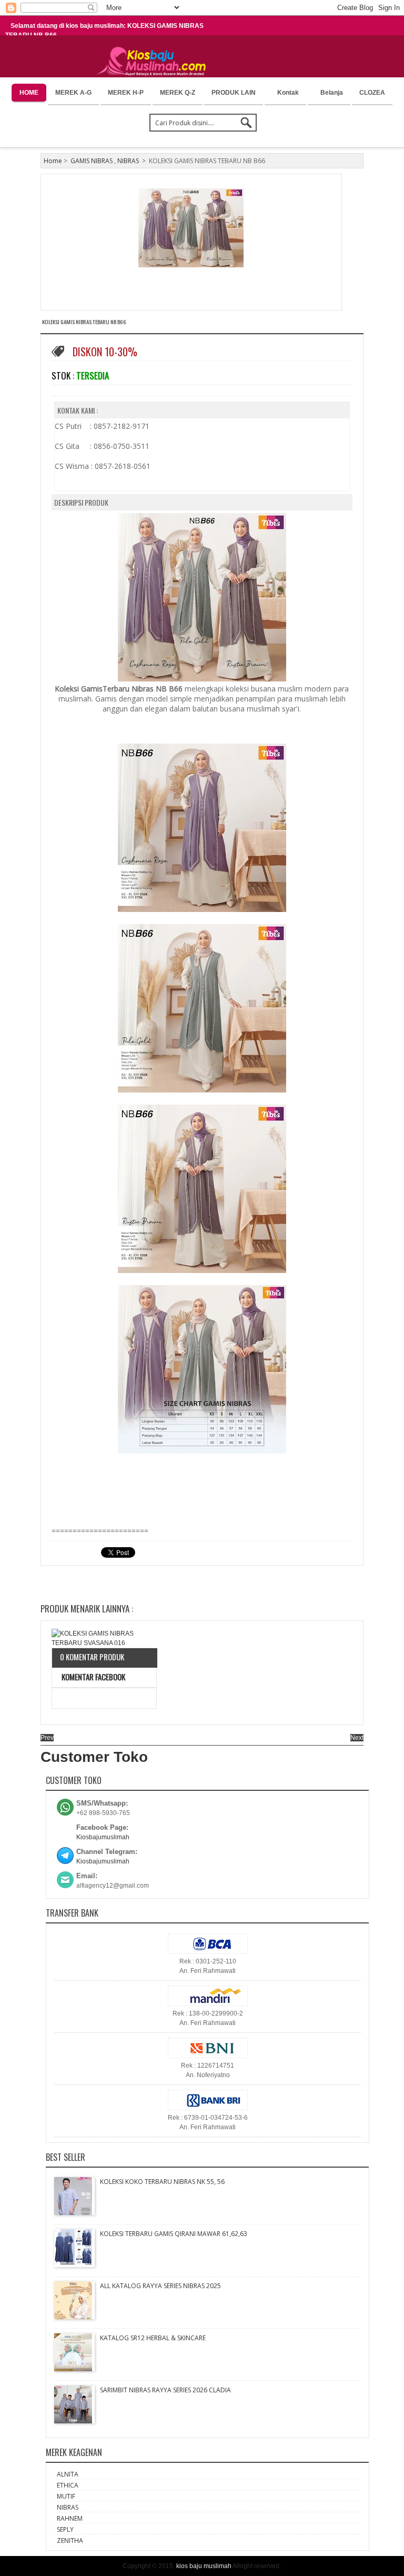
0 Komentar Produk (92, 1657)
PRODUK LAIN (234, 93)
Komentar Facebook (93, 1677)
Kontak (288, 93)
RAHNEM (70, 2518)
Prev (47, 1738)
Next (357, 1738)
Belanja (332, 93)
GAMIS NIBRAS (92, 161)
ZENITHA (70, 2540)
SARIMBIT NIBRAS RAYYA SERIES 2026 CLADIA (165, 2390)
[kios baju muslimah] (154, 62)
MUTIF (66, 2496)
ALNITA (68, 2474)
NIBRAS (128, 161)
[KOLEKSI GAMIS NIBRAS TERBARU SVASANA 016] (104, 1638)
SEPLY (65, 2529)
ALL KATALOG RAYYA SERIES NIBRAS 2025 (160, 2286)
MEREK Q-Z (178, 93)
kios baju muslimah (204, 2566)
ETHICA (68, 2485)
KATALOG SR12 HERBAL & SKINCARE (153, 2338)
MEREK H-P (126, 93)
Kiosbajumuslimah (103, 1837)
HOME (29, 93)
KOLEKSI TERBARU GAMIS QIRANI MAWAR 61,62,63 (174, 2234)
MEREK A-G (73, 93)
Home (53, 161)
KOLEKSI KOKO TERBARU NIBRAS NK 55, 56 (162, 2182)
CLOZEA (372, 93)
